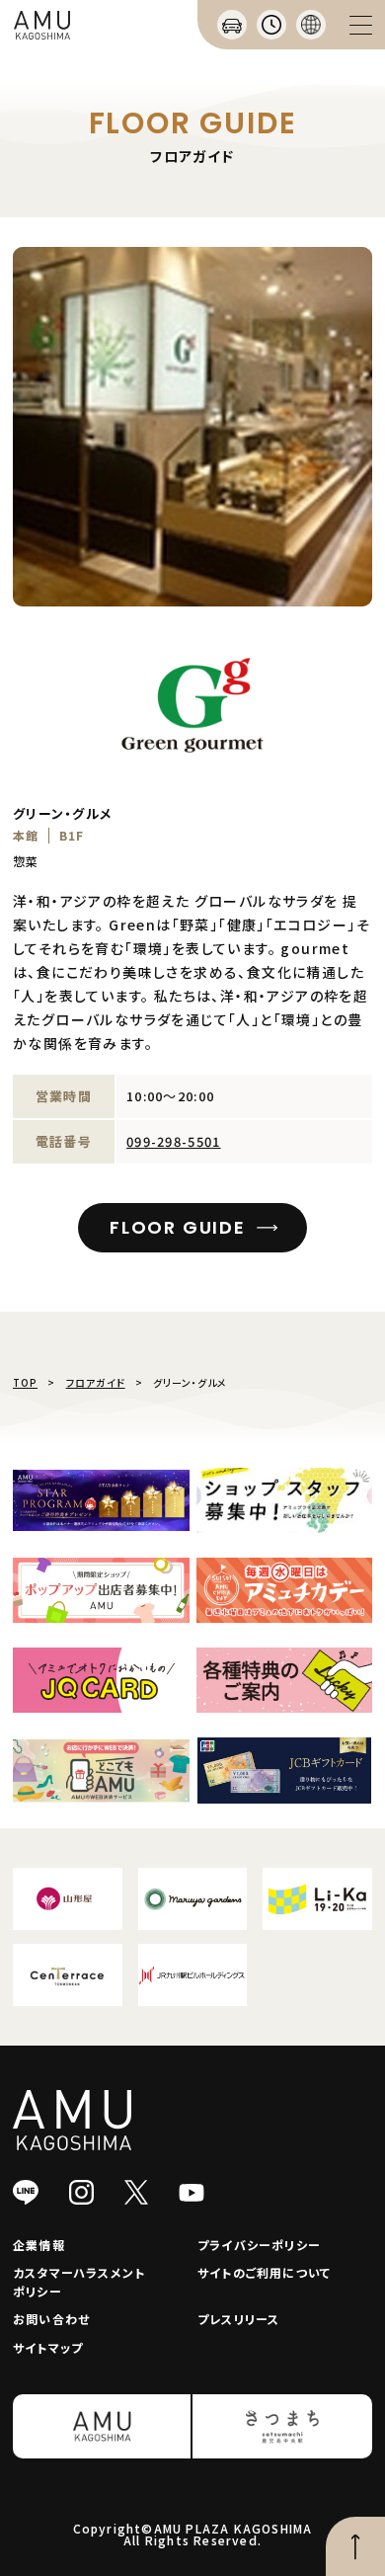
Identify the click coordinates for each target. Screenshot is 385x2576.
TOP (25, 1382)
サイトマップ (48, 2347)
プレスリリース (238, 2319)
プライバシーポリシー (259, 2245)
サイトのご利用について (264, 2272)
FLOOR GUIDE (178, 1227)
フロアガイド (96, 1382)
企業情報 (39, 2245)
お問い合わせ (51, 2319)
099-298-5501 (174, 1141)
